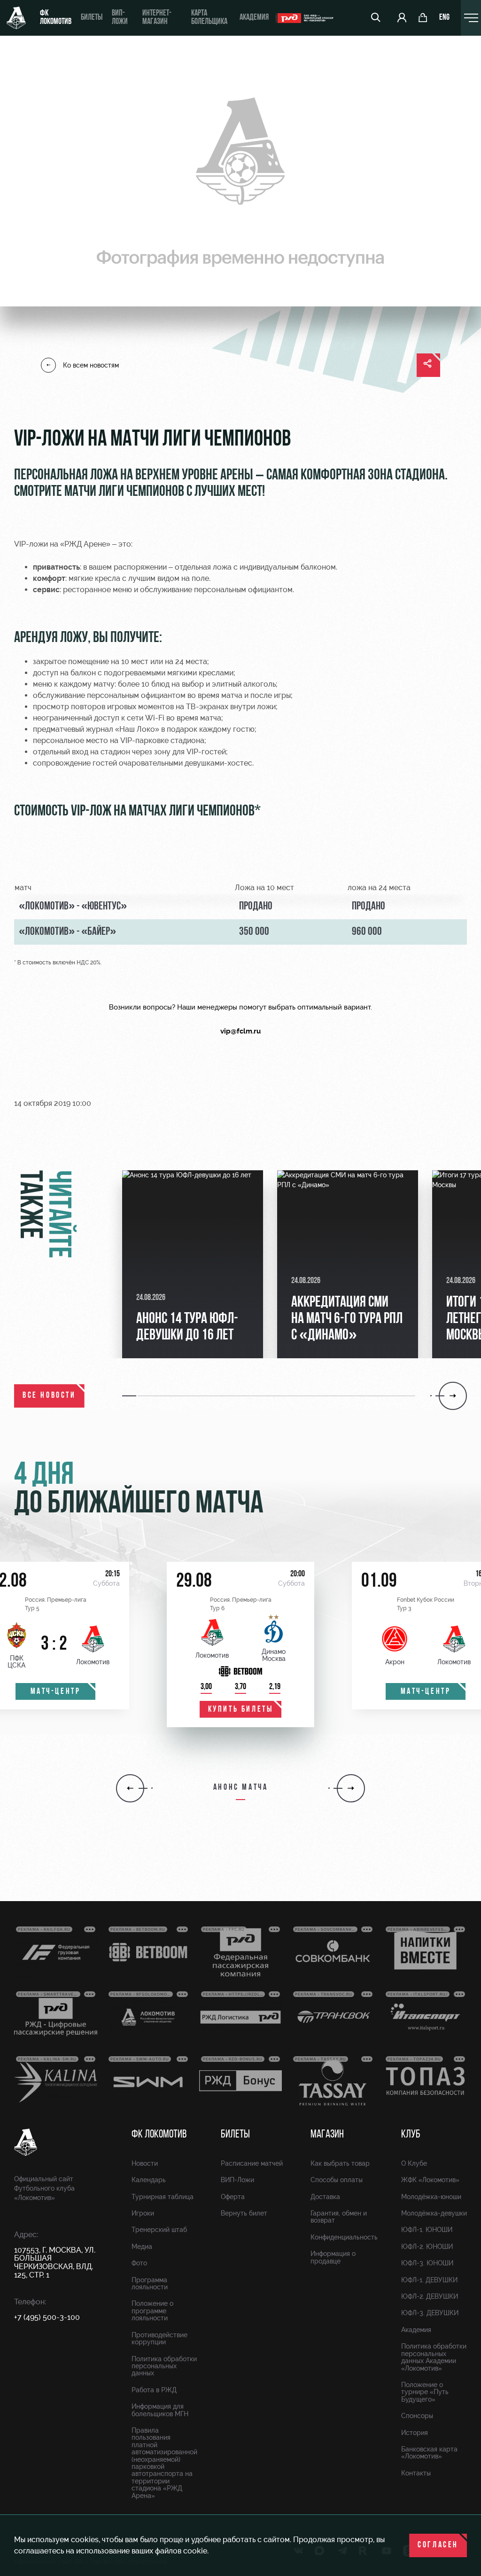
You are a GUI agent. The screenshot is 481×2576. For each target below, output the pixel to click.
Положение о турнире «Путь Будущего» (425, 2392)
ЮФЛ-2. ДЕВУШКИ (430, 2296)
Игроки (143, 2213)
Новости (145, 2163)
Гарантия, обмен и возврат (339, 2217)
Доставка (325, 2197)
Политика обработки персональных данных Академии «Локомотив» (434, 2357)
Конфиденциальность (344, 2237)
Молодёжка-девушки (434, 2213)
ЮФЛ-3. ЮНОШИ (427, 2263)
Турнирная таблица (163, 2197)
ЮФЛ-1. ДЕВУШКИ (429, 2280)
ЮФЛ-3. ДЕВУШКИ (430, 2313)
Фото (139, 2263)
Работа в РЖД (154, 2390)
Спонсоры (417, 2416)
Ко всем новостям (91, 365)
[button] (130, 1396)
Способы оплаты (337, 2180)
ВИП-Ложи (237, 2180)
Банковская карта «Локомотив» (429, 2453)
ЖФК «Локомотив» (430, 2180)
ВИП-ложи (120, 18)
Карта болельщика (209, 18)
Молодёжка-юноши (431, 2197)
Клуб (411, 2135)
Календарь (149, 2180)
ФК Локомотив (56, 18)
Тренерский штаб (159, 2230)
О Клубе (414, 2163)
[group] (193, 1264)
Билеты (92, 18)
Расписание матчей (252, 2163)
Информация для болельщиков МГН (160, 2410)
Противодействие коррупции (159, 2338)
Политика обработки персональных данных (164, 2366)
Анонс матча (241, 1788)
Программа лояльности (150, 2283)
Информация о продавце (333, 2257)
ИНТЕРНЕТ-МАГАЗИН (157, 18)
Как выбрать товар (340, 2163)
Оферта (233, 2197)
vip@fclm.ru (240, 1031)
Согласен (438, 2545)
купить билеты (241, 1710)
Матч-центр (56, 1692)
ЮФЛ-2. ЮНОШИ (427, 2247)
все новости (49, 1396)
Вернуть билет (244, 2213)
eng (444, 18)
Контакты (416, 2473)
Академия (254, 18)
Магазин (327, 2135)
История (415, 2433)
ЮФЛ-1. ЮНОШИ (427, 2230)
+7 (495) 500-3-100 (47, 2317)
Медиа (142, 2247)
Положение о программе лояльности (152, 2311)
